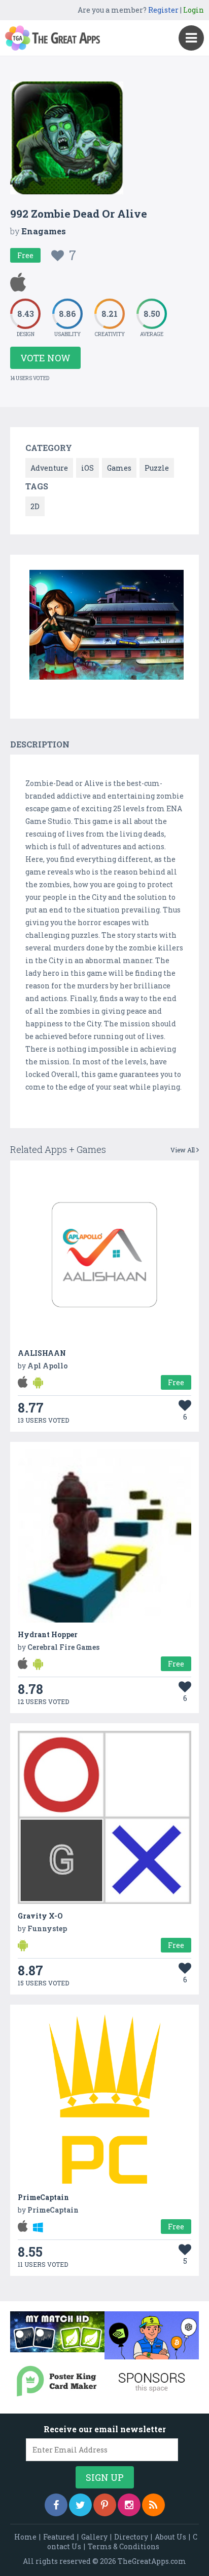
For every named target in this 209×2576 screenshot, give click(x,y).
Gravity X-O (40, 1916)
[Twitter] (80, 2505)
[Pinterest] (105, 2505)
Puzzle (157, 468)
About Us (170, 2537)
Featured (59, 2537)
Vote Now (45, 358)
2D (35, 506)
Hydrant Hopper (48, 1634)
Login (194, 10)
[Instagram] (129, 2505)
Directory (131, 2537)
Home (25, 2537)
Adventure (49, 468)
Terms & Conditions (124, 2546)
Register (163, 10)
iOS (88, 468)
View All (183, 1150)
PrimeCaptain (43, 2197)
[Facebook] (56, 2505)
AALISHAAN (42, 1353)
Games (119, 468)
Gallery (94, 2537)
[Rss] (153, 2505)
